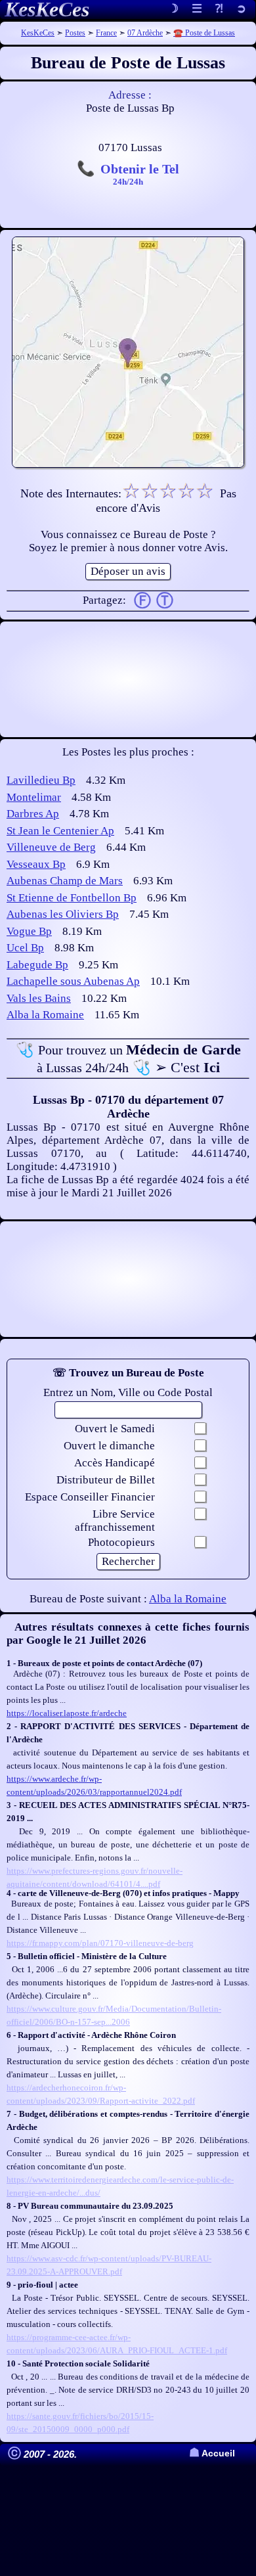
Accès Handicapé (115, 1463)
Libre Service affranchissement (115, 1521)
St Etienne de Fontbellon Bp (72, 898)
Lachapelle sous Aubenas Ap (73, 981)
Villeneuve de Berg (51, 847)
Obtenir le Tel (140, 173)
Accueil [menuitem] (212, 2453)
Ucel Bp (25, 948)
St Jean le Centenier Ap (60, 831)
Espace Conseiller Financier (90, 1497)
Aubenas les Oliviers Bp (63, 914)
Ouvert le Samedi (115, 1429)
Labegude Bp (37, 965)
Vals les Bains (39, 998)
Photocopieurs (121, 1542)
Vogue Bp (29, 931)
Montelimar (34, 797)
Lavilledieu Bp (41, 780)
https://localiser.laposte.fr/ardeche (67, 1713)
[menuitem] (241, 10)
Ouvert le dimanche (109, 1446)
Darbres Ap (33, 814)
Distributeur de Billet (106, 1480)
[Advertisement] (128, 679)
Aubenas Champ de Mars (65, 881)
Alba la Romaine (45, 1015)
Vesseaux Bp (36, 864)
